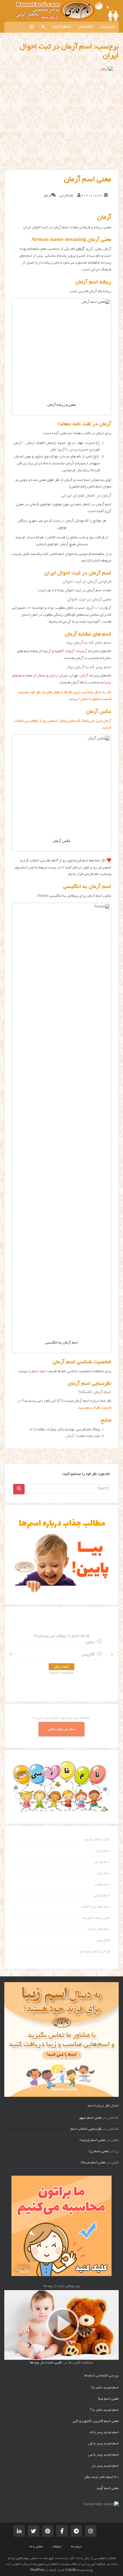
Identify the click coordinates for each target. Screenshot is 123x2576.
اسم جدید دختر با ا (105, 2388)
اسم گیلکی (102, 1896)
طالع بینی (103, 1941)
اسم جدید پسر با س (104, 2455)
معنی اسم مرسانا (93, 2163)
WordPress (37, 2570)
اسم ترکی (103, 1851)
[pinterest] (48, 2531)
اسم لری (104, 1873)
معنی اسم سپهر (90, 2118)
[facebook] (62, 2531)
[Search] (19, 1489)
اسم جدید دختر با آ (105, 2410)
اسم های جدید (99, 1929)
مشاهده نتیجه (94, 1673)
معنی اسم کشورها (96, 1918)
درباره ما (76, 2547)
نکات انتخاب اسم (97, 1840)
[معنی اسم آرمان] (61, 118)
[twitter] (33, 2531)
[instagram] (31, 27)
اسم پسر (107, 27)
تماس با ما (36, 2547)
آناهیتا (59, 652)
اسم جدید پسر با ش (104, 2444)
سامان (41, 676)
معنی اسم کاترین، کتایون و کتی (96, 2421)
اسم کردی (102, 1862)
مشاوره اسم (62, 27)
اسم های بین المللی (96, 1907)
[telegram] (76, 2531)
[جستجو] (43, 27)
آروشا (70, 652)
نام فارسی (67, 196)
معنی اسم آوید (108, 2489)
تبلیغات (57, 2547)
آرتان (84, 676)
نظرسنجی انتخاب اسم (86, 2129)
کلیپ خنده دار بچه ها (46, 2363)
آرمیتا (47, 652)
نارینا (26, 1655)
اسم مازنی (102, 1885)
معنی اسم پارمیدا (93, 2140)
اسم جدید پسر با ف (104, 2433)
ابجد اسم (39, 1372)
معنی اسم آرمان (88, 180)
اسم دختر (86, 27)
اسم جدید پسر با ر (105, 2466)
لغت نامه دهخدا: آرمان (83, 1436)
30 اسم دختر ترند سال (102, 2477)
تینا (28, 1642)
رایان (53, 676)
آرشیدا (82, 652)
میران (63, 676)
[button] (11, 1654)
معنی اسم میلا (108, 2399)
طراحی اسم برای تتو (95, 1952)
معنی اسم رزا (99, 2152)
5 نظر (47, 196)
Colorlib (71, 2570)
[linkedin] (19, 2531)
